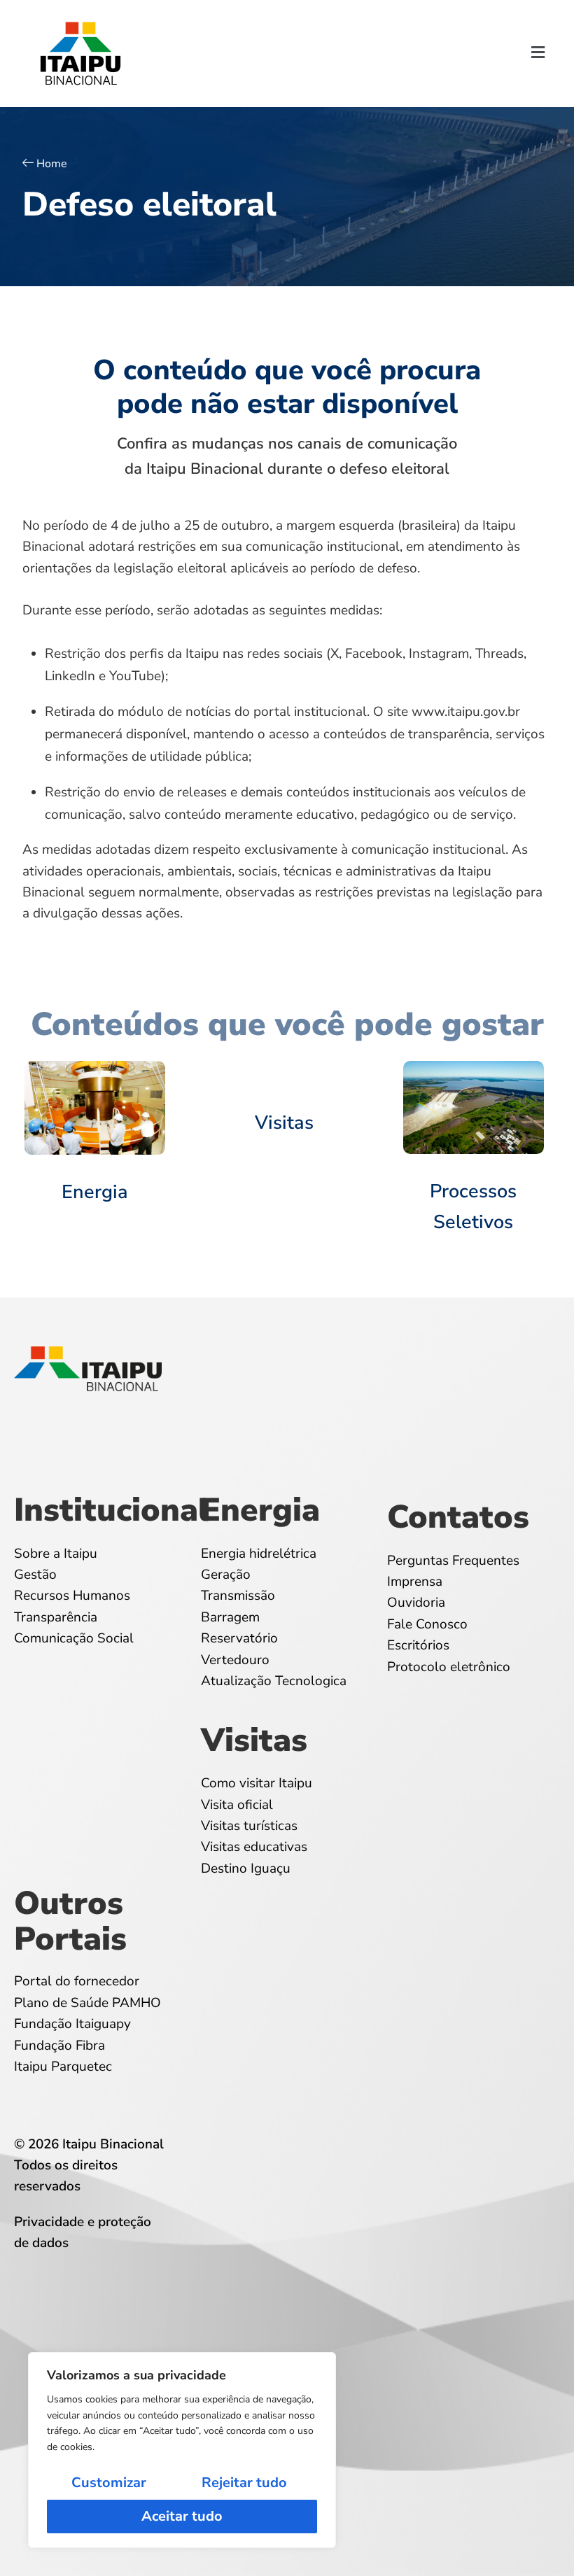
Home (52, 164)
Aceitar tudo (182, 2516)
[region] (182, 2450)
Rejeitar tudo (244, 2483)
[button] (538, 54)
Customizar (109, 2483)
